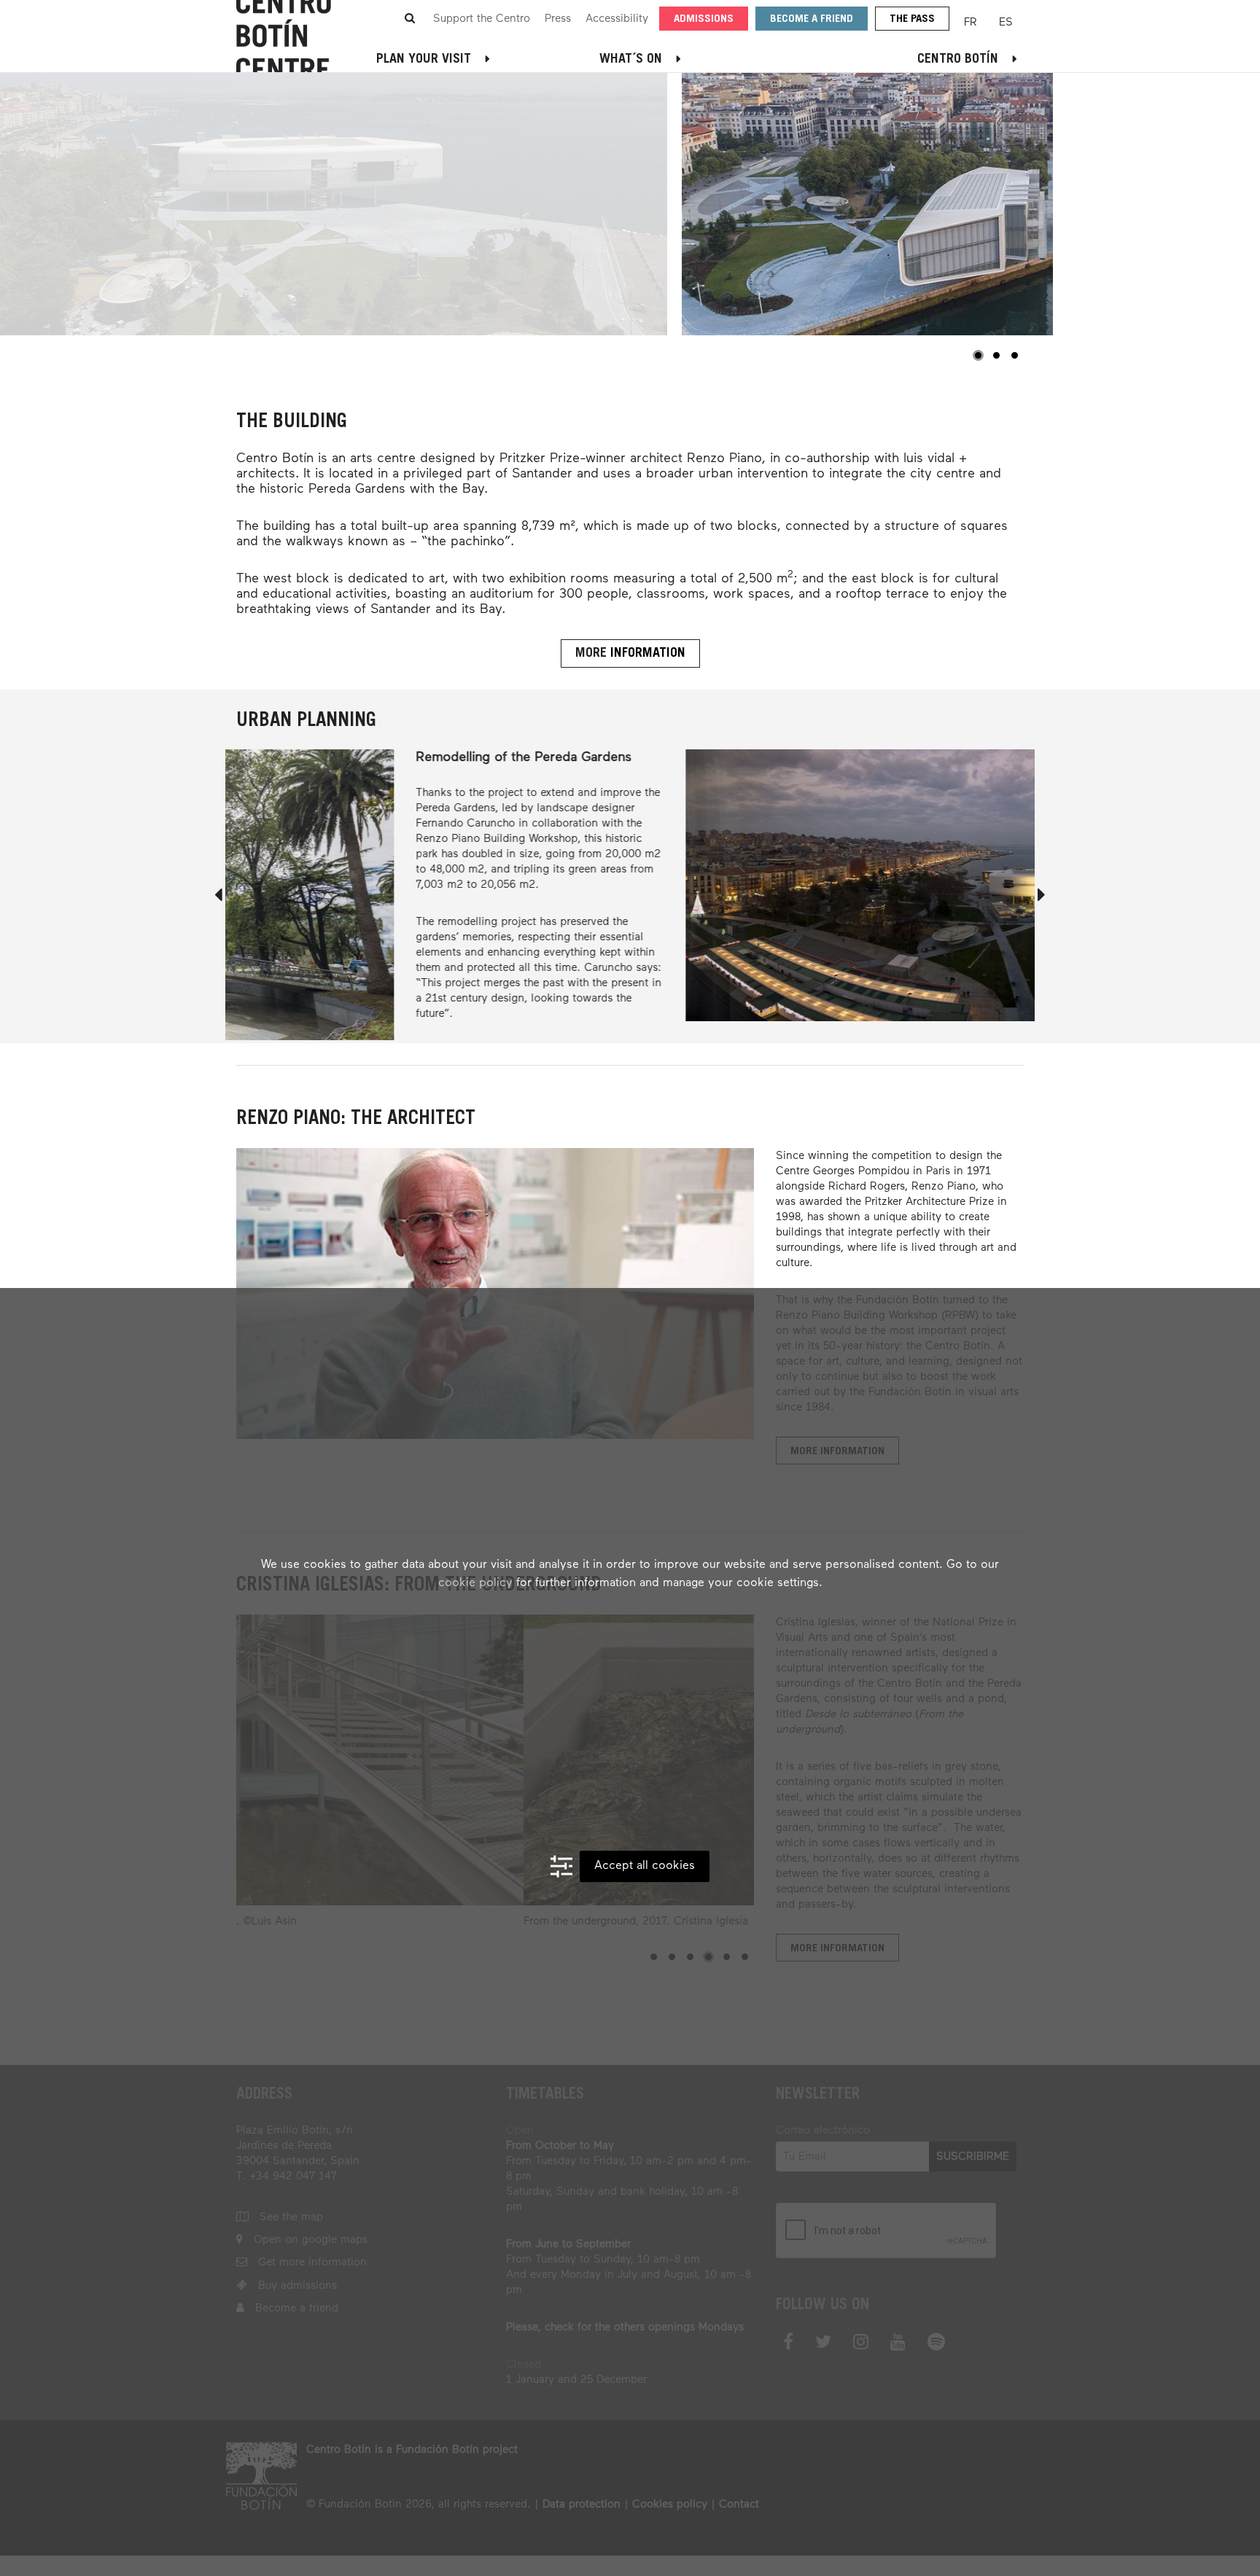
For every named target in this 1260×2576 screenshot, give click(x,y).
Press (558, 19)
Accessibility (617, 19)
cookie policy (475, 1583)
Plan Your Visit (424, 60)
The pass (912, 19)
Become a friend (812, 19)
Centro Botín (958, 60)
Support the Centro (482, 19)
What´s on (631, 60)
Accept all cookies (645, 1866)
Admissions (704, 19)
